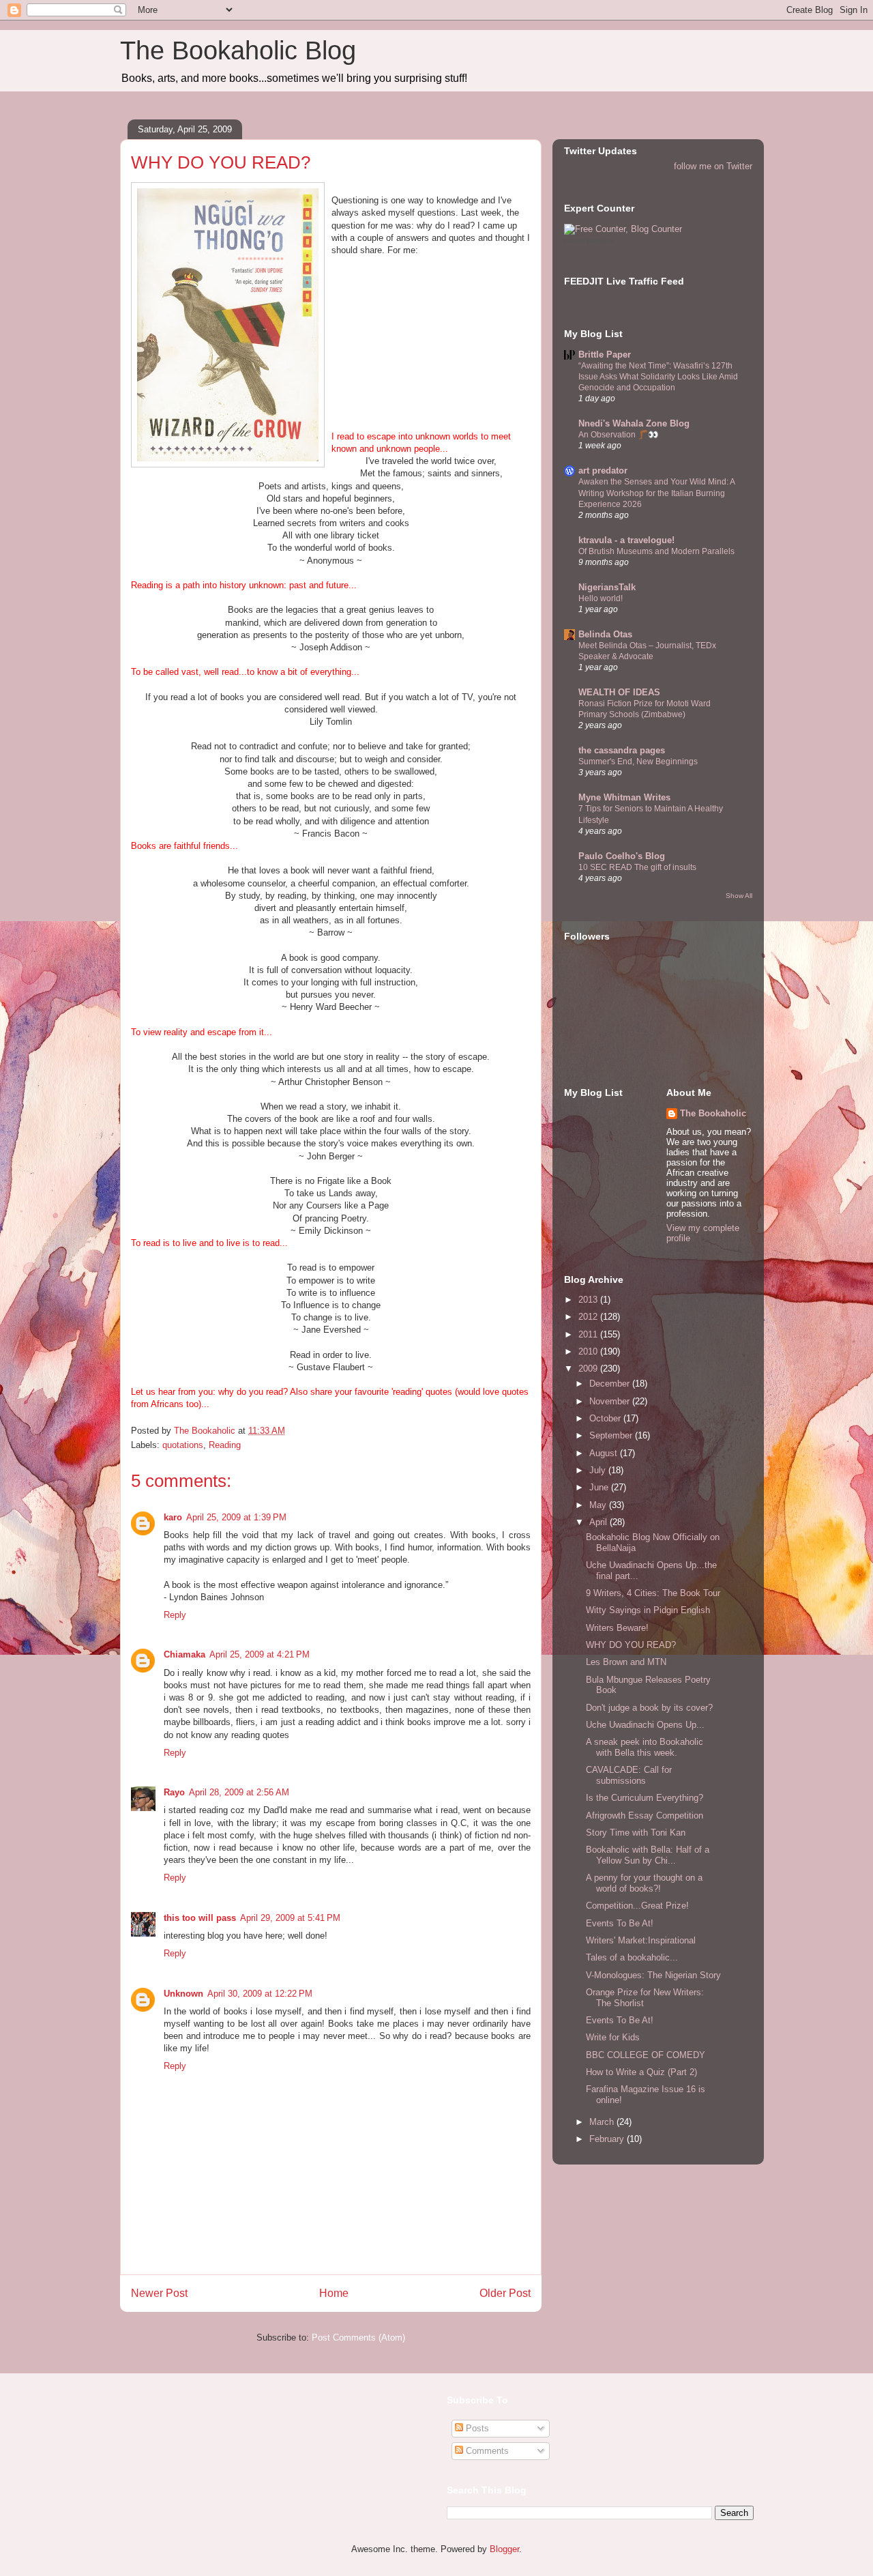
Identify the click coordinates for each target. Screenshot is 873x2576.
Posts (476, 2428)
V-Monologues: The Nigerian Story (653, 1975)
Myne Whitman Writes (624, 797)
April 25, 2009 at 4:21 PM (260, 1654)
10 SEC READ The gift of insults (637, 867)
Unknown (183, 1994)
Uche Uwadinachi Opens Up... (645, 1725)
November (611, 1401)
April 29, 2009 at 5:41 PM (290, 1918)
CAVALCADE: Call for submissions (629, 1775)
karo (173, 1517)
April (600, 1522)
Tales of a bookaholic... (632, 1957)
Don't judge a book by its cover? (649, 1708)
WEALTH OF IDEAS (619, 692)
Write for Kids (613, 2037)
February (608, 2139)
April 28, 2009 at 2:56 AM (239, 1792)
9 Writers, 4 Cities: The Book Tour (653, 1593)
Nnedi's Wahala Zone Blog (634, 423)
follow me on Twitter (713, 166)
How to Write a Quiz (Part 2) (641, 2072)
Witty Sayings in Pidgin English (648, 1610)
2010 (589, 1351)
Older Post (505, 2293)
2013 (589, 1300)
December (611, 1384)
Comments (486, 2451)
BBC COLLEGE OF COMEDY (646, 2055)
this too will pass (200, 1918)
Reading (225, 1445)
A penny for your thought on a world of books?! (644, 1883)
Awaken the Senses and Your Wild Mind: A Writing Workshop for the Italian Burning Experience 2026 (656, 493)
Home (334, 2293)
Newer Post (159, 2293)
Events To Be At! (620, 1923)
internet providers (589, 241)
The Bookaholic (713, 1113)
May (599, 1505)
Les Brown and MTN (626, 1662)
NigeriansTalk (607, 587)
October (606, 1418)
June (600, 1487)
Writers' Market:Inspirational (641, 1940)
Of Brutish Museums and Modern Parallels (656, 551)
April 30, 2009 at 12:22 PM (260, 1994)
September (612, 1435)
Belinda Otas (605, 634)
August (605, 1453)
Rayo (174, 1792)
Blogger (504, 2549)
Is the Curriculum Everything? (645, 1798)
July (599, 1470)
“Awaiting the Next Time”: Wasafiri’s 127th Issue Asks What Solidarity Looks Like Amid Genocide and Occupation (658, 377)
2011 (589, 1334)
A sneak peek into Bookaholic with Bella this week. (645, 1747)
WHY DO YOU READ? (631, 1645)
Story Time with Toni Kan (636, 1833)
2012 (589, 1317)
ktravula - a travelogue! (626, 540)
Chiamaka (184, 1654)
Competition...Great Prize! (637, 1906)
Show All (739, 896)
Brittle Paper (605, 354)
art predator (603, 471)
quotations (183, 1445)
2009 (589, 1369)
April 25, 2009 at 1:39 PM (236, 1517)
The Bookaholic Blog (238, 50)
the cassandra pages (622, 750)
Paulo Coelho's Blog (622, 856)
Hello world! (601, 598)
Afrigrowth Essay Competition (645, 1815)
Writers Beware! (617, 1628)
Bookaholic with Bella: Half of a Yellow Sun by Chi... (648, 1855)
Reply (175, 1615)
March (603, 2122)
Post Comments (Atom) (358, 2338)
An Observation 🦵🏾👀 (618, 435)
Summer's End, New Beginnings (638, 762)
